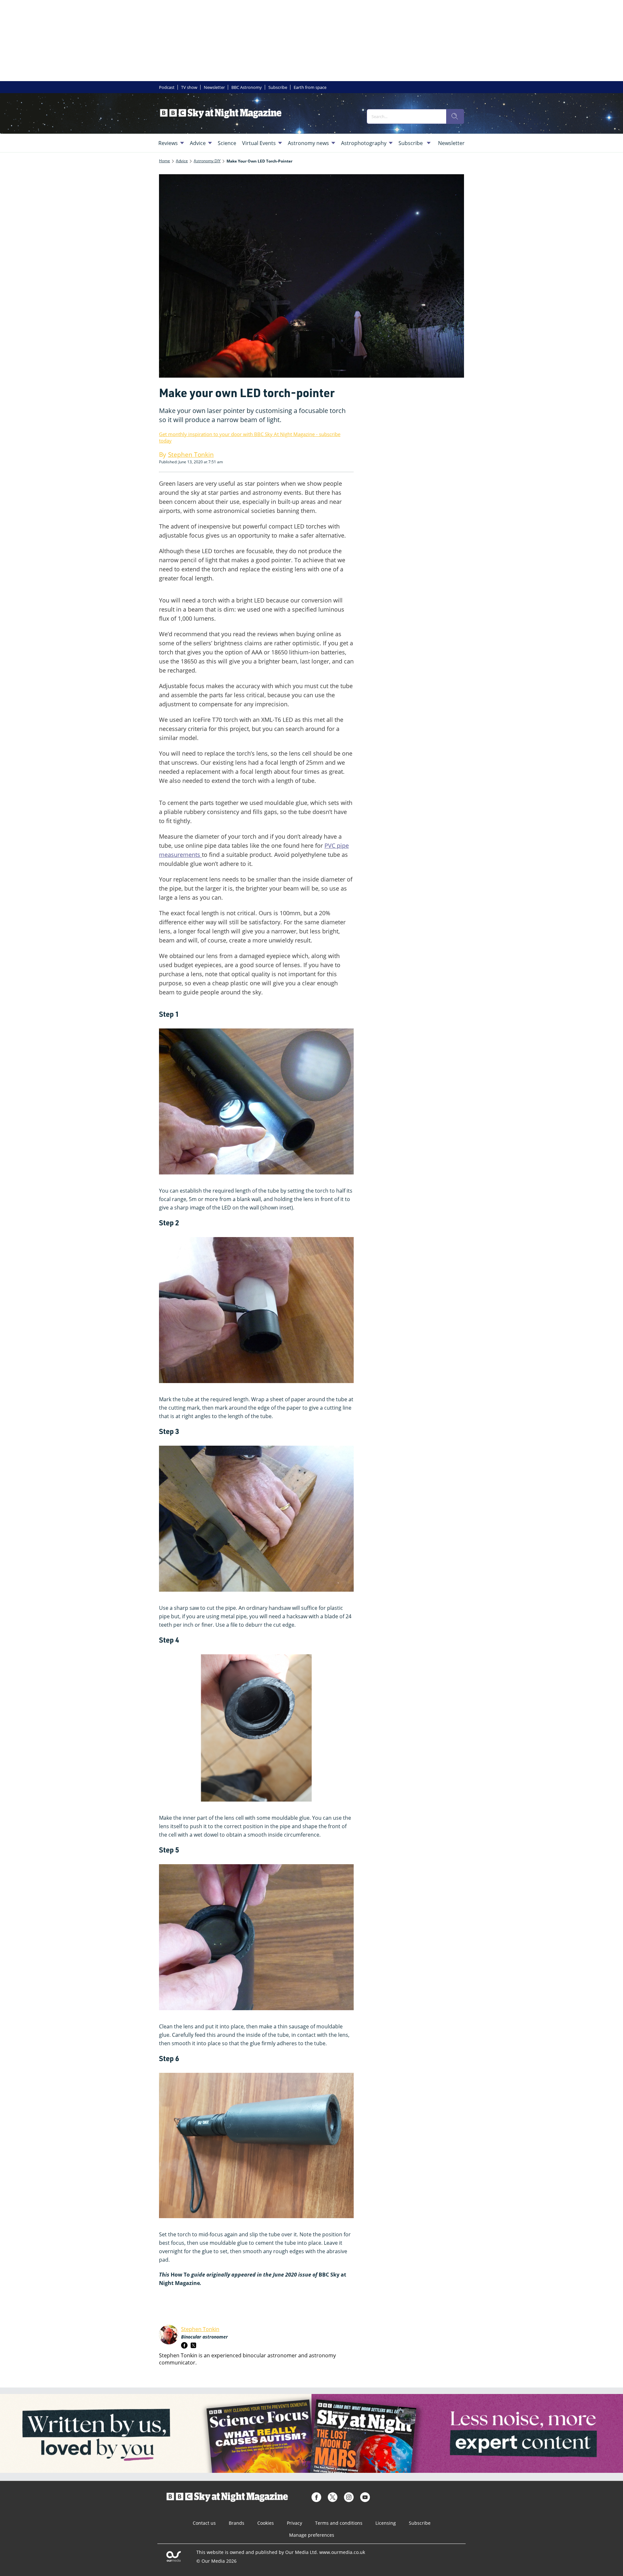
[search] (455, 116)
